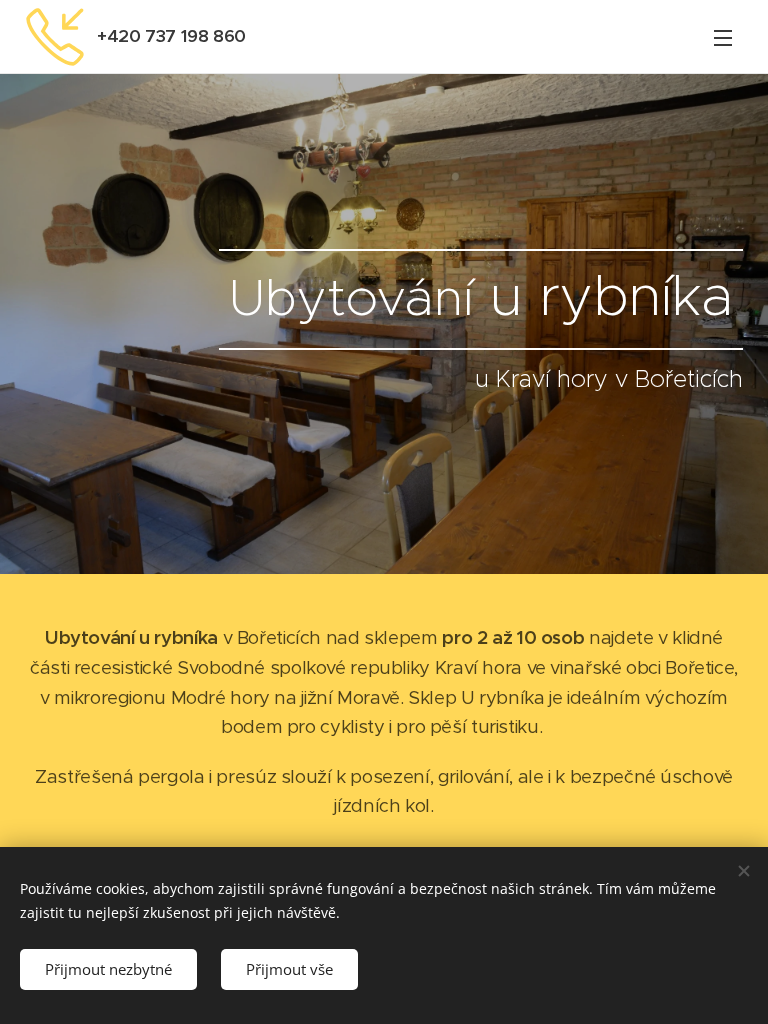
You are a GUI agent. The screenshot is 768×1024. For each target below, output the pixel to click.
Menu (723, 37)
